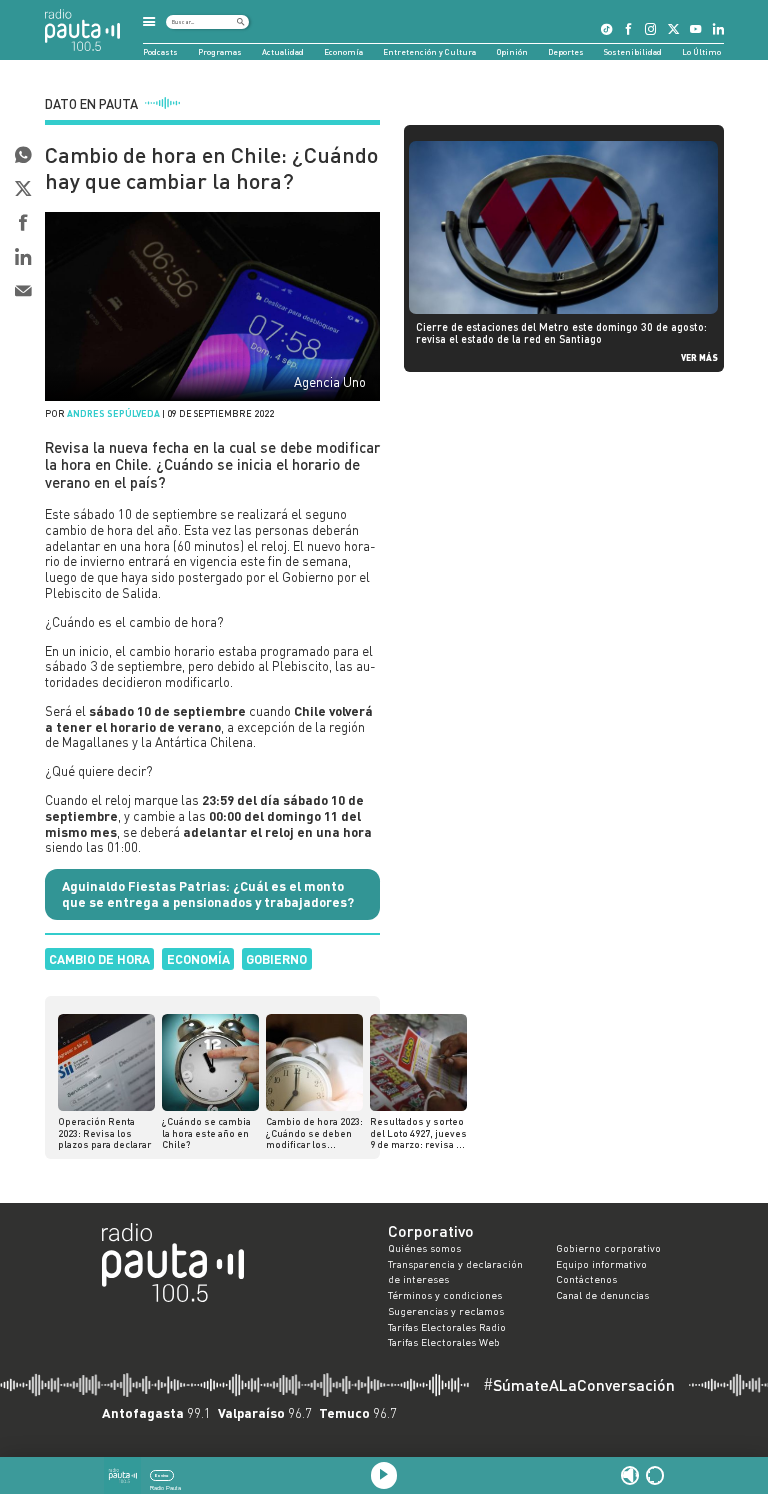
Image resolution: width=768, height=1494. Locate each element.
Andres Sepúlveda (113, 413)
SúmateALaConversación (579, 1385)
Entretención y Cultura (429, 52)
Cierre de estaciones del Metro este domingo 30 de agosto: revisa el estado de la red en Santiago (561, 333)
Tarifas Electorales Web (444, 1342)
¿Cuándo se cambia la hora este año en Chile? (206, 1133)
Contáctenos (586, 1279)
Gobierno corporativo (608, 1248)
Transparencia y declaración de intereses (455, 1272)
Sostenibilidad (633, 52)
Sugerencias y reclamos (446, 1311)
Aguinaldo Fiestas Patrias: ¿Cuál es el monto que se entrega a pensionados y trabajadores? (208, 894)
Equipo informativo (601, 1264)
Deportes (566, 52)
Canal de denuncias (602, 1295)
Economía (343, 52)
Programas (220, 52)
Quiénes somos (424, 1248)
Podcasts (160, 52)
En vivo (161, 1475)
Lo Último (701, 52)
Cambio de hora (99, 959)
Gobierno (276, 959)
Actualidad (283, 52)
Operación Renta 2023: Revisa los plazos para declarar (104, 1133)
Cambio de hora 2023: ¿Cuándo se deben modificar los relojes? (314, 1133)
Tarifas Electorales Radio (447, 1327)
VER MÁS (699, 357)
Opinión (512, 52)
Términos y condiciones (445, 1295)
